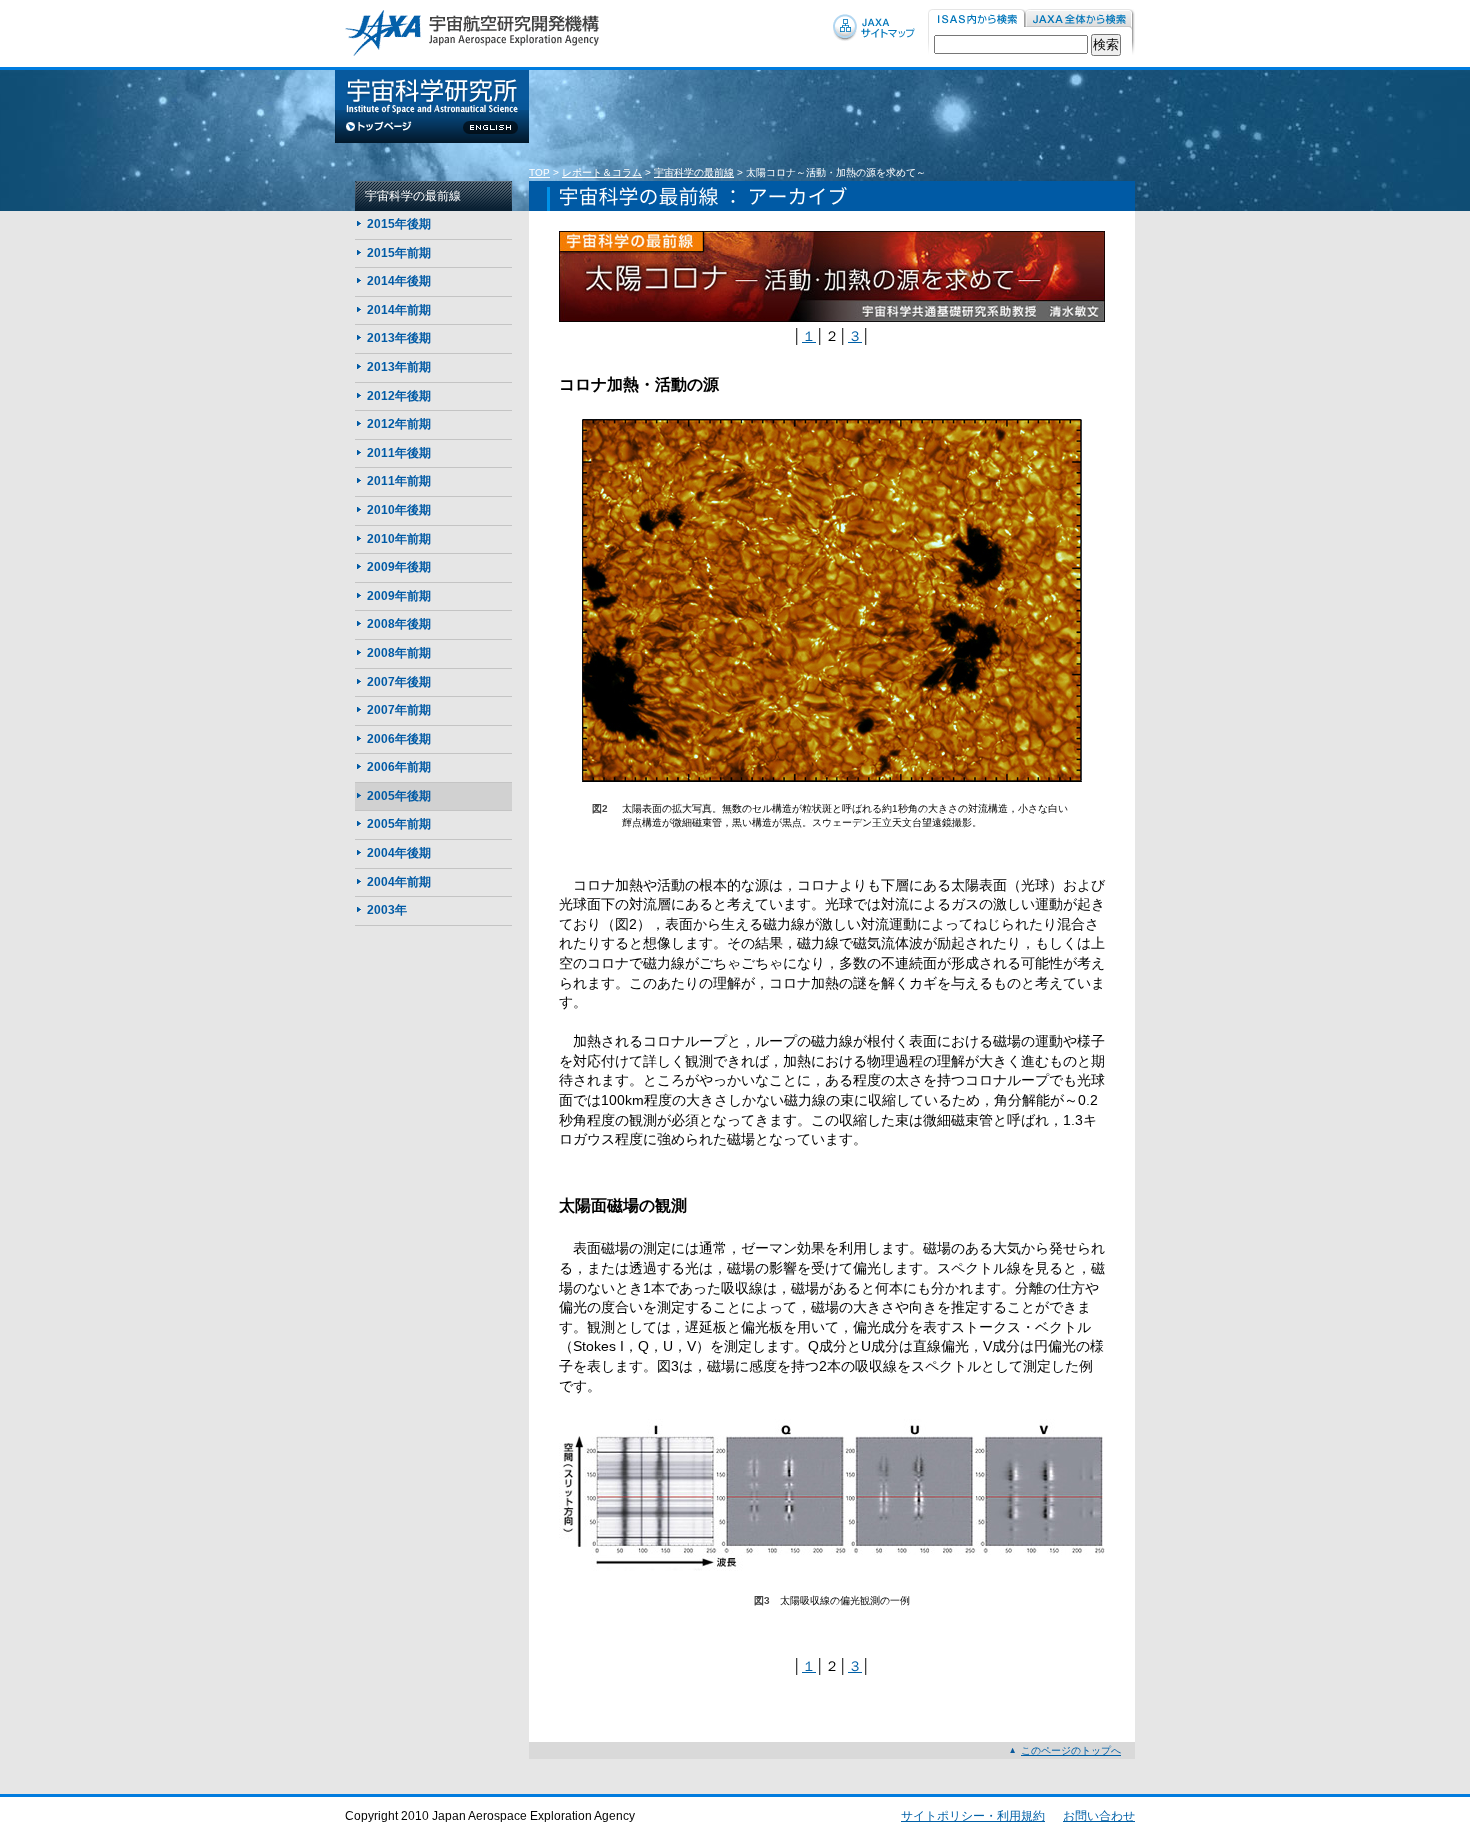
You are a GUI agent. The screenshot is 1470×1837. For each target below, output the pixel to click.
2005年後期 (399, 796)
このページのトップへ (1071, 1750)
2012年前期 (399, 424)
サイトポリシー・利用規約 (973, 1816)
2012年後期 (399, 396)
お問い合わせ (1099, 1816)
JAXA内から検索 (1080, 19)
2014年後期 (399, 281)
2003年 (387, 910)
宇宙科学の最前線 (694, 172)
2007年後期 (399, 682)
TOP (539, 172)
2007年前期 (399, 710)
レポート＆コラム (602, 172)
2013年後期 (399, 338)
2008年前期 (399, 653)
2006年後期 (399, 739)
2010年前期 (399, 539)
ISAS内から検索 (976, 19)
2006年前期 (399, 767)
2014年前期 (399, 310)
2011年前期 (399, 481)
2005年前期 (399, 824)
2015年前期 (399, 253)
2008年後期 (399, 624)
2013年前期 (399, 367)
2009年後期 (399, 567)
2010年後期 (399, 510)
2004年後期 (399, 853)
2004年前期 (399, 882)
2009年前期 (399, 596)
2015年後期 (399, 224)
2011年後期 (399, 453)
